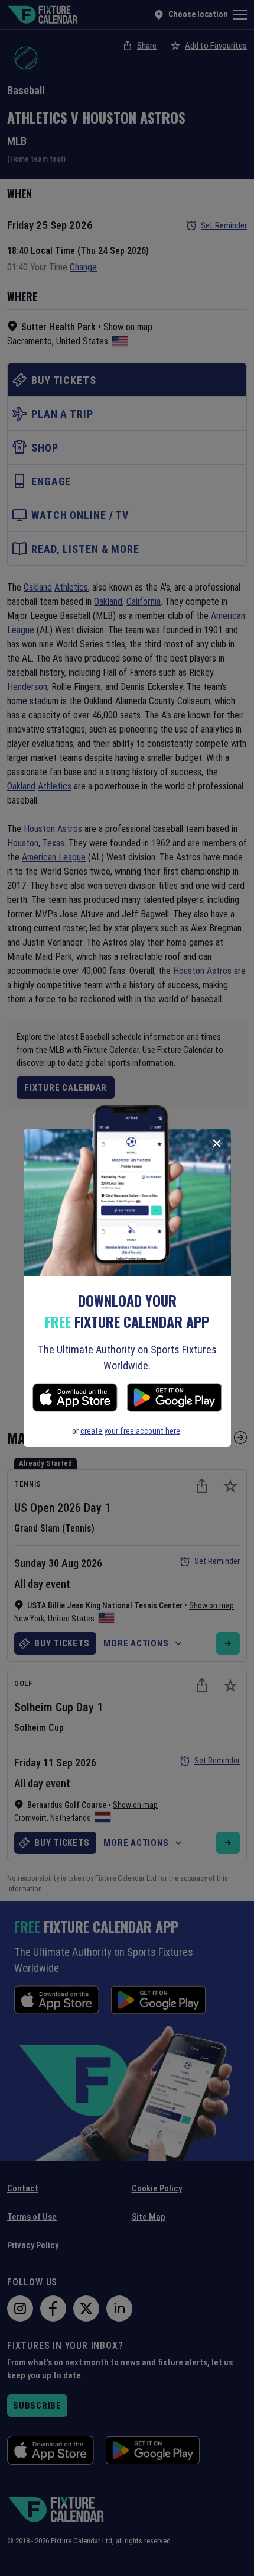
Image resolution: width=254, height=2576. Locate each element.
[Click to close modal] (217, 1143)
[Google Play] (174, 1399)
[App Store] (75, 1399)
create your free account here (130, 1431)
